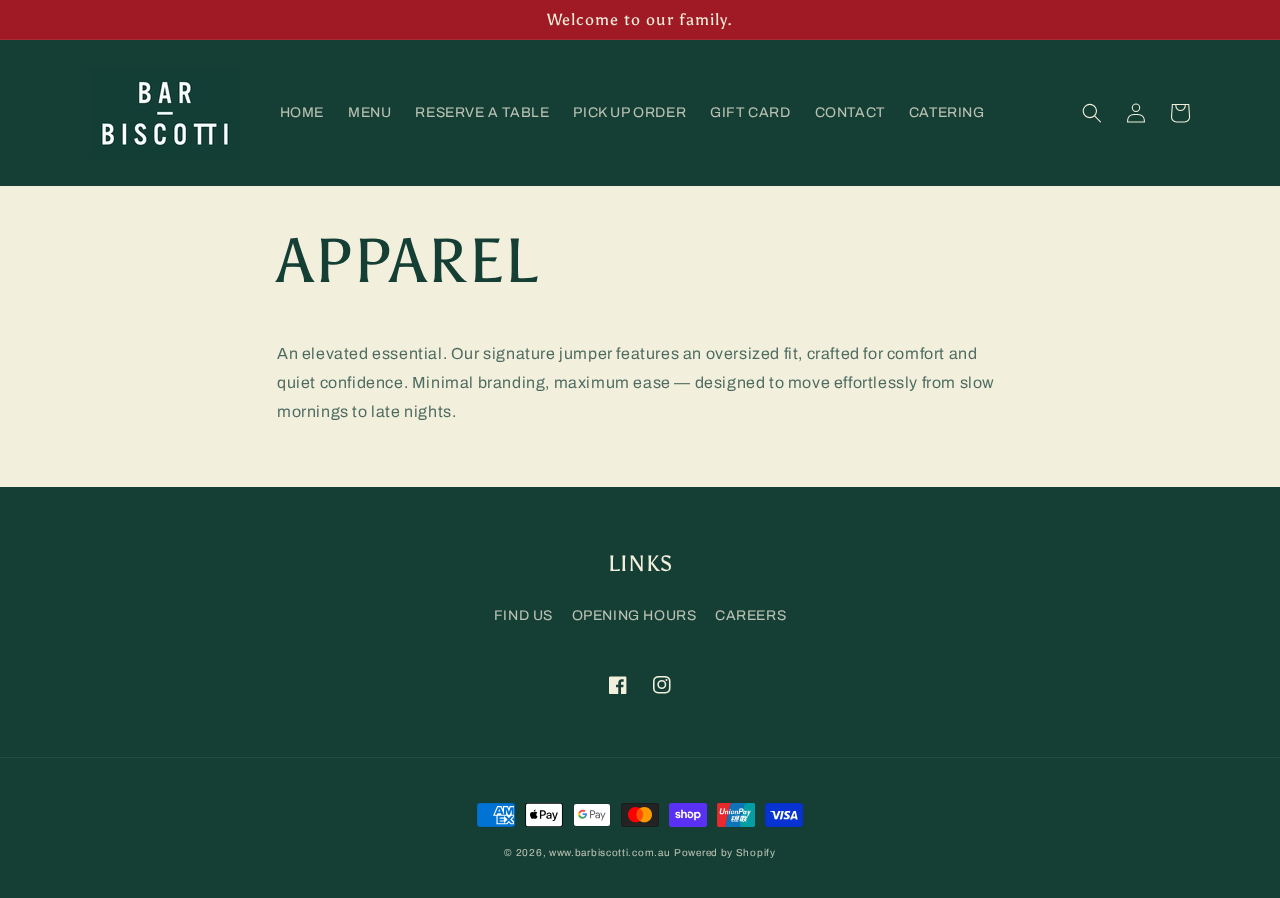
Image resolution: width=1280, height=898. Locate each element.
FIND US (523, 615)
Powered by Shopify (725, 852)
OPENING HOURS (634, 615)
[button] (1092, 113)
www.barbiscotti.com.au (609, 852)
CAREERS (750, 615)
